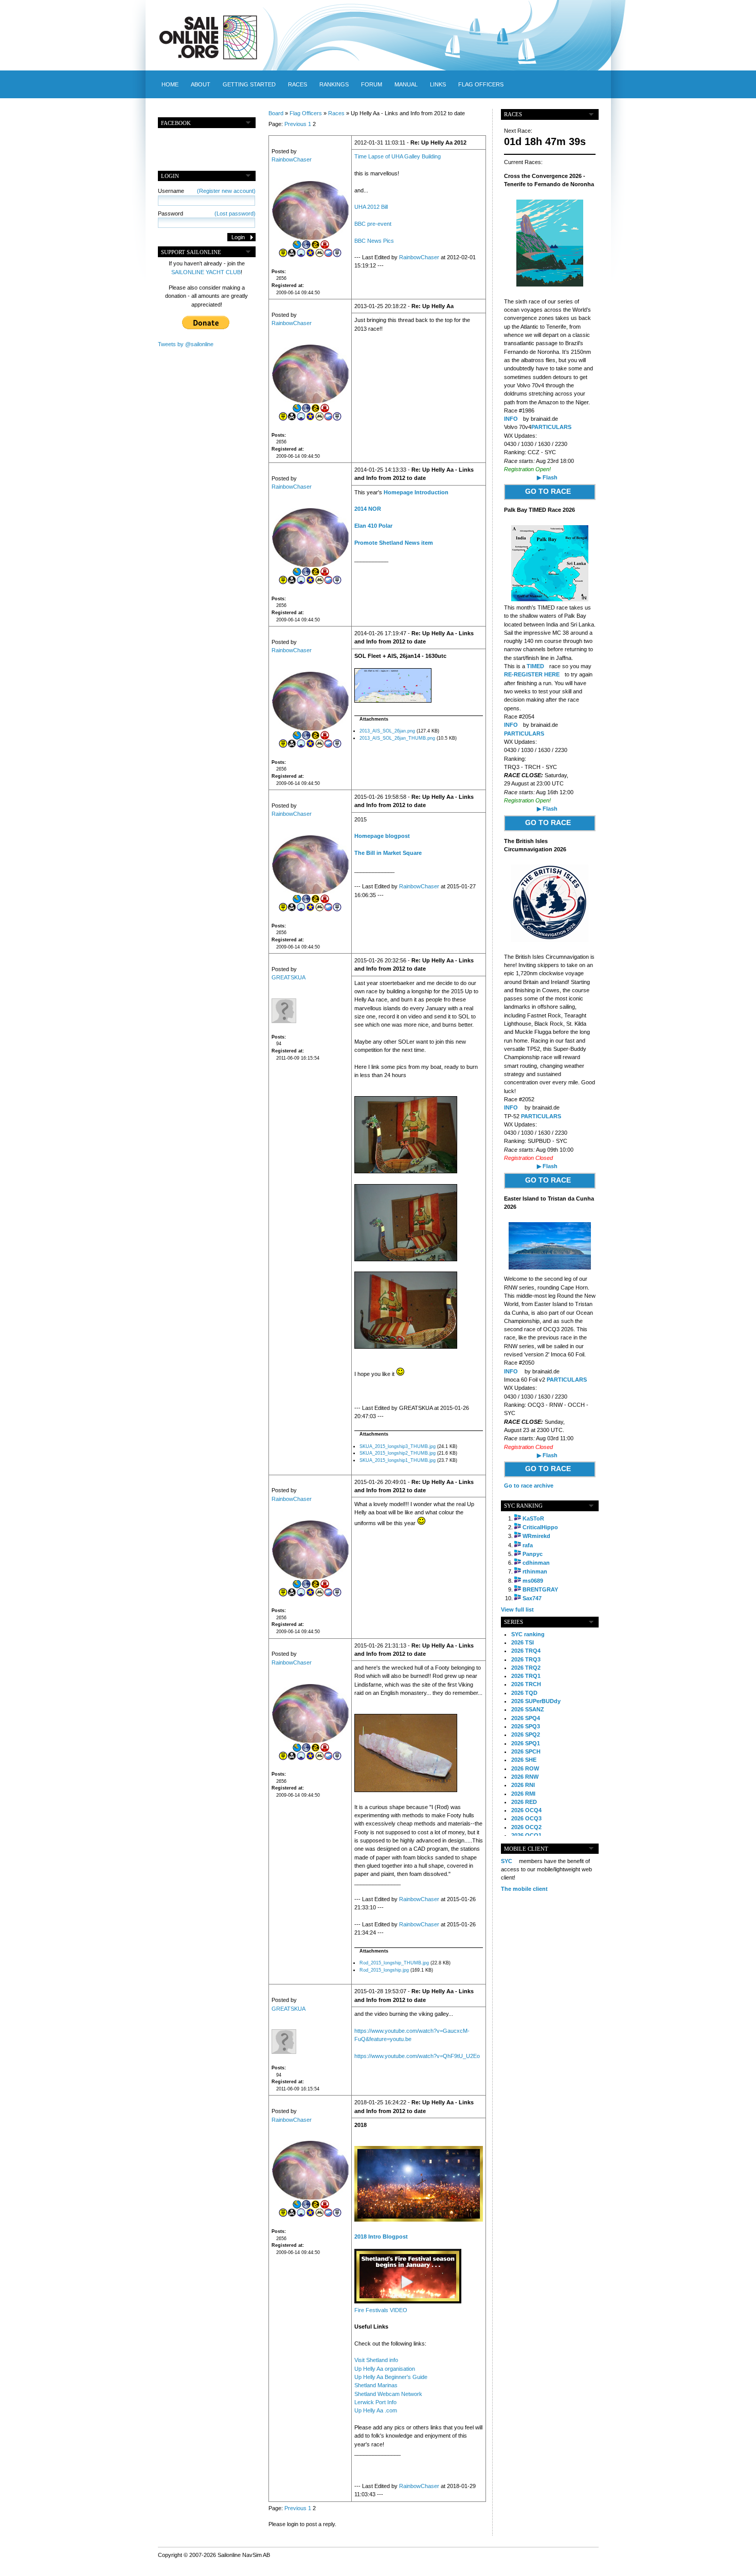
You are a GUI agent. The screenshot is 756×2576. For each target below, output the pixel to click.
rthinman (535, 1571)
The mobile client (524, 1889)
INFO (511, 419)
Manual (406, 84)
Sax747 (532, 1598)
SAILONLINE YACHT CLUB (206, 272)
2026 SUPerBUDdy (536, 1701)
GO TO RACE (548, 491)
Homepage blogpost (382, 836)
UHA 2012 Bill (371, 207)
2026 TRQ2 (526, 1668)
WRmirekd (536, 1536)
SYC (507, 1861)
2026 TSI (523, 1642)
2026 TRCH (526, 1684)
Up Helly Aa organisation (385, 2369)
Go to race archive (529, 1486)
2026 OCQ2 (526, 1827)
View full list (517, 1609)
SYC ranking (528, 1634)
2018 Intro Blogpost (381, 2237)
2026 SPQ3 (526, 1726)
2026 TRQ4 (526, 1651)
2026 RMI (523, 1794)
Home (170, 84)
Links (438, 84)
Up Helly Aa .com (376, 2410)
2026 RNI (523, 1785)
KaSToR (533, 1518)
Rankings (334, 84)
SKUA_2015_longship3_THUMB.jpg (398, 1446)
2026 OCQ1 (526, 1835)
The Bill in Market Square (388, 853)
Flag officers (481, 84)
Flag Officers (306, 113)
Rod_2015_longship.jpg (384, 1970)
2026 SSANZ (528, 1709)
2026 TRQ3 (526, 1659)
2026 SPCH (526, 1751)
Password (207, 213)
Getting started (249, 84)
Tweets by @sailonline (186, 344)
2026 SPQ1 (526, 1743)
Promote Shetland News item (394, 543)
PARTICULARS (551, 427)
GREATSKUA (289, 977)
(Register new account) (226, 191)
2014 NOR (368, 509)
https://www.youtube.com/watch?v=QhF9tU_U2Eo (417, 2056)
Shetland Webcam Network (388, 2394)
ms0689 (533, 1581)
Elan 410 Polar (373, 526)
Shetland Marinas (376, 2385)
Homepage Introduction (416, 492)
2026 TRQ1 (526, 1676)
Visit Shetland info (376, 2360)
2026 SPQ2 (526, 1734)
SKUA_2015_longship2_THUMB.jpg (398, 1453)
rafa (528, 1545)
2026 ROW (525, 1768)
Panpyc (533, 1554)
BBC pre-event (373, 224)
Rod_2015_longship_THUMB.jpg (394, 1963)
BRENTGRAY (540, 1589)
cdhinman (536, 1563)
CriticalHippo (540, 1527)
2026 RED (524, 1802)
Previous (295, 124)
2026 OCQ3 (526, 1818)
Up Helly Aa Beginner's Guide (391, 2377)
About (201, 84)
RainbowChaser (292, 159)
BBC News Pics (374, 241)
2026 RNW (525, 1777)
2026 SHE (524, 1760)
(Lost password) (235, 213)
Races (298, 84)
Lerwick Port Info (375, 2402)
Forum (372, 84)
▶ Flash (547, 477)
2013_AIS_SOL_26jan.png (387, 731)
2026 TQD (524, 1693)
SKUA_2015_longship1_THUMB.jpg (398, 1460)
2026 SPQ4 (526, 1718)
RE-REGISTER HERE (532, 674)
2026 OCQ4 (526, 1810)
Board (276, 113)
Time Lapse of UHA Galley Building (398, 156)
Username (207, 191)
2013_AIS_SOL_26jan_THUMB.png (397, 738)
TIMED (535, 666)
